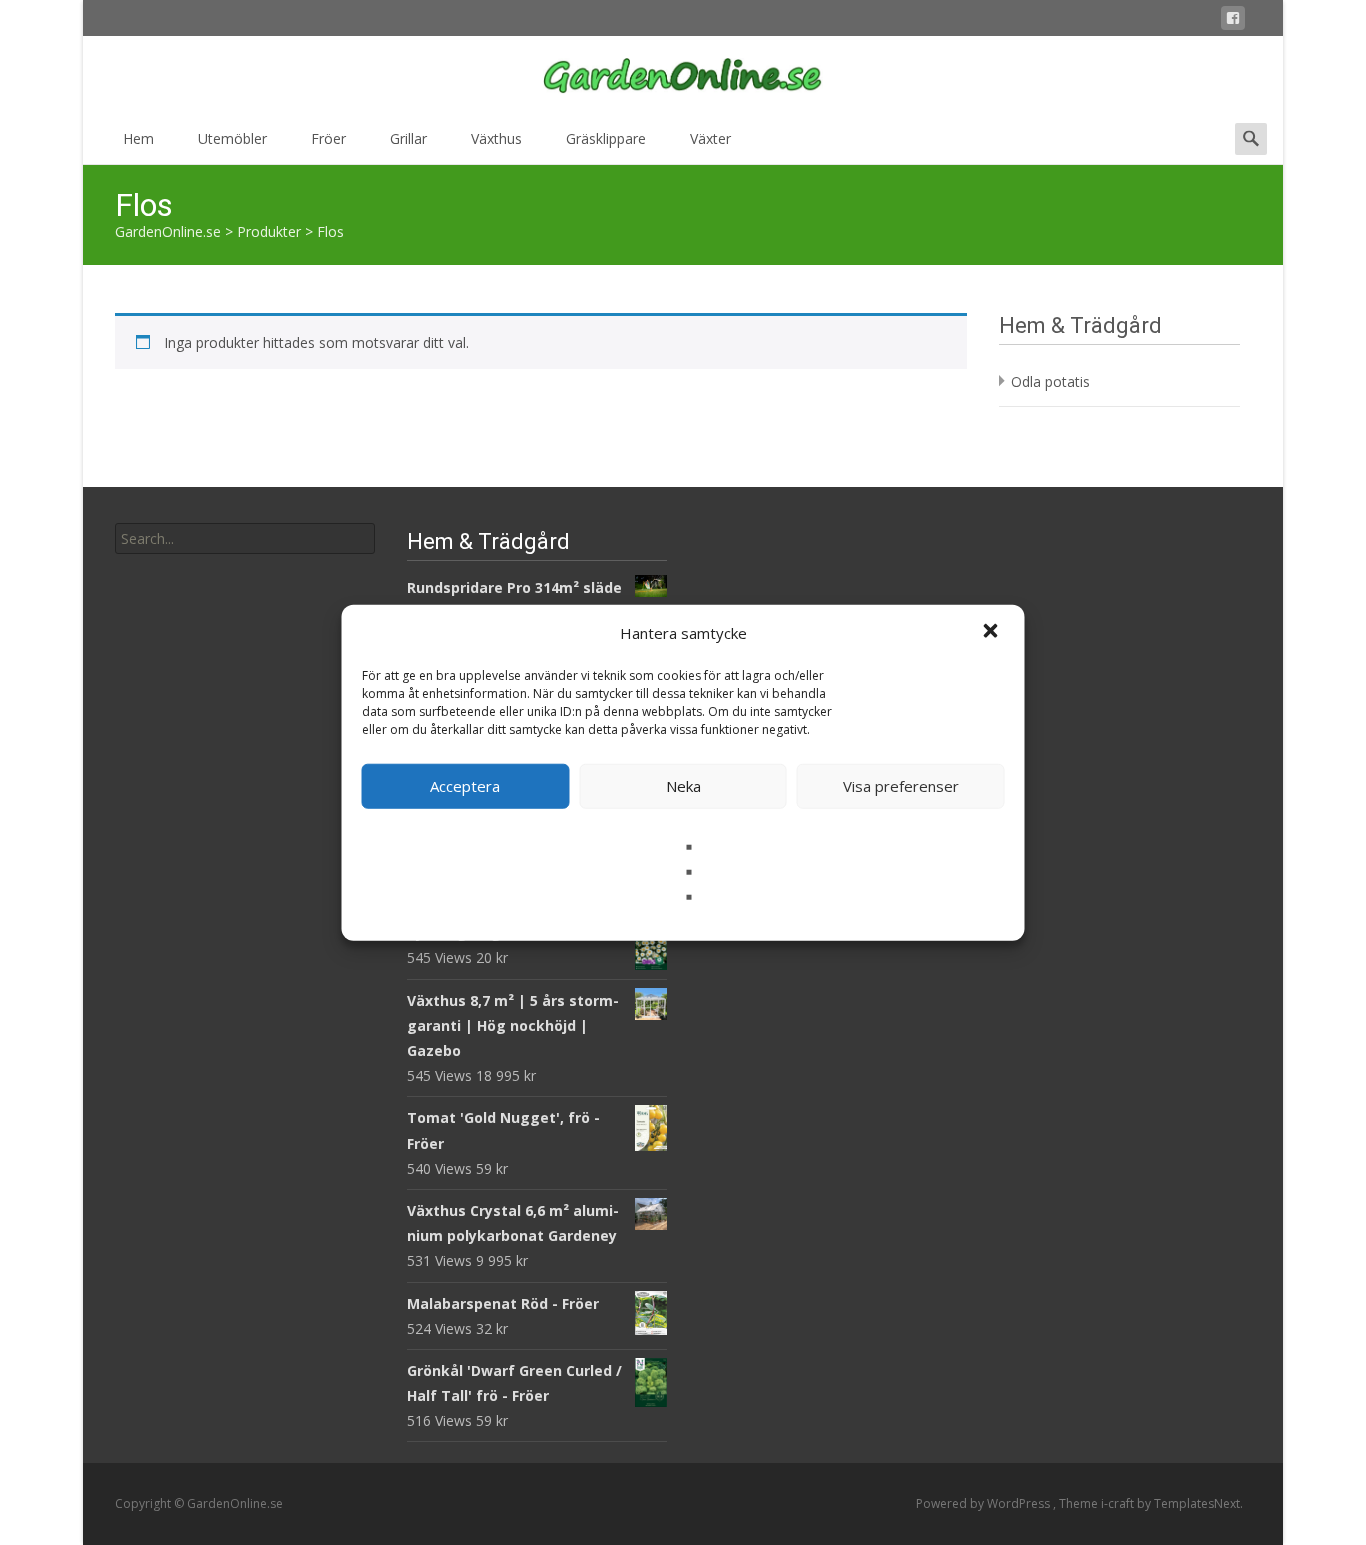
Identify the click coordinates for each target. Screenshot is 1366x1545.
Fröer (328, 138)
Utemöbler (232, 138)
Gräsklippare (606, 138)
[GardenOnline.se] (683, 76)
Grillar (408, 138)
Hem (138, 138)
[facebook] (1233, 21)
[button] (993, 633)
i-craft (1119, 1503)
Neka (683, 786)
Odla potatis (1050, 381)
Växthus (496, 138)
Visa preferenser (901, 786)
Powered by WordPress (984, 1503)
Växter (710, 138)
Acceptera (465, 786)
